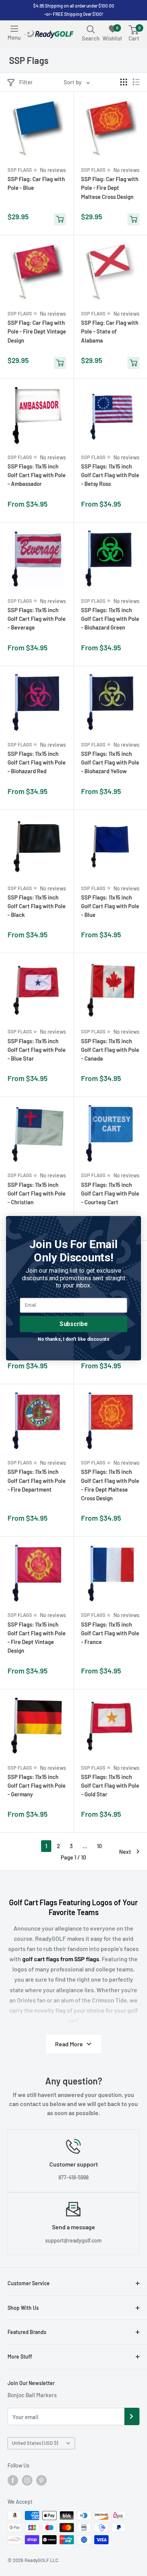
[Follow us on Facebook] (13, 2480)
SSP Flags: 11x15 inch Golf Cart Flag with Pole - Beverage (37, 619)
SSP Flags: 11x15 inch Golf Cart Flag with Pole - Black (37, 906)
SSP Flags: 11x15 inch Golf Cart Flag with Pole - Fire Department (37, 1480)
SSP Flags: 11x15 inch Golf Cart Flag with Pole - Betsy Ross (110, 475)
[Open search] (91, 29)
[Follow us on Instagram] (27, 2480)
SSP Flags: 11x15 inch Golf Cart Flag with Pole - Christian (37, 1193)
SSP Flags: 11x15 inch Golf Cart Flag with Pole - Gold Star (110, 1786)
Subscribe (73, 1324)
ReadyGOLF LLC (41, 2560)
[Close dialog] (133, 1224)
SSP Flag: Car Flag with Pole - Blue (36, 183)
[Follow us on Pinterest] (41, 2480)
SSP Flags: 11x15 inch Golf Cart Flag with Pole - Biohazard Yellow (110, 762)
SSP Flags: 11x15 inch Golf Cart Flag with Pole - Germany (37, 1786)
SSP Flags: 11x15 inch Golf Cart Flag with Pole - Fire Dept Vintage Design (37, 1638)
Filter (26, 82)
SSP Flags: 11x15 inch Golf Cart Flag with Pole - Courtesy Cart (110, 1193)
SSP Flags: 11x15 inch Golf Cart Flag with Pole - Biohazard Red (37, 762)
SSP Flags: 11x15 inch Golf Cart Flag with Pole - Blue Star (37, 1050)
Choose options (60, 508)
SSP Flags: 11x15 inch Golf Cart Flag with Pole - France (110, 1633)
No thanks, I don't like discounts (73, 1339)
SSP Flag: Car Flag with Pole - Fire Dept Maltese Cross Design (110, 188)
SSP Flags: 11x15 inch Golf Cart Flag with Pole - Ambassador (37, 475)
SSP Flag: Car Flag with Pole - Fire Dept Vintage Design (37, 331)
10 (100, 1846)
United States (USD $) (35, 2443)
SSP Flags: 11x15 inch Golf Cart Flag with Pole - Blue (110, 906)
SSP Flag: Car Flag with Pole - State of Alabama (110, 331)
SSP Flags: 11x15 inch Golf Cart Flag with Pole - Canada (110, 1050)
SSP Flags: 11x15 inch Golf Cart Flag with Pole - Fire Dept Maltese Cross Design (110, 1485)
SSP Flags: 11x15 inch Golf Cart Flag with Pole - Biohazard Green (110, 619)
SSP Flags (20, 170)
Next (125, 1852)
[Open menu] (14, 29)
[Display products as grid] (124, 82)
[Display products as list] (136, 82)
